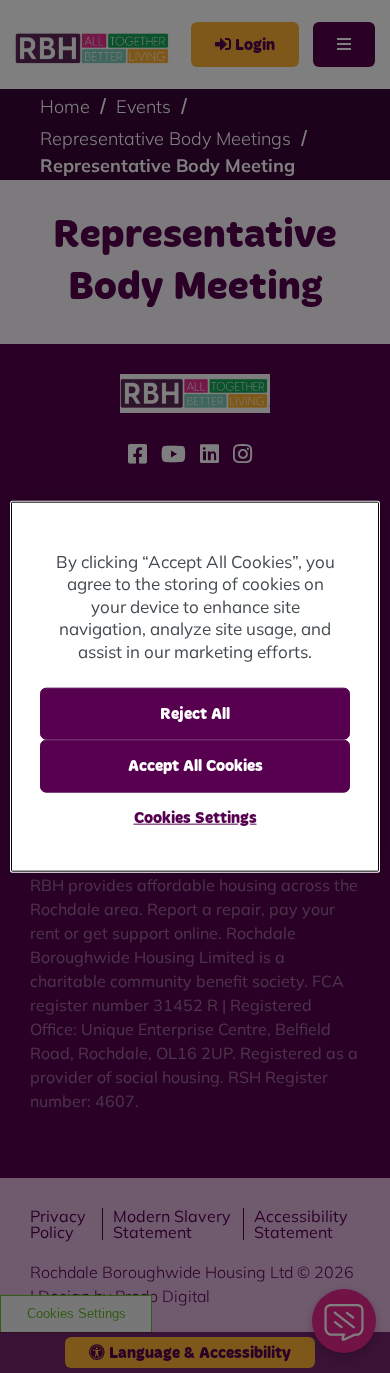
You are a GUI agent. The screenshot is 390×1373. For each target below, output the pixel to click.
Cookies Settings (195, 817)
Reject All (195, 714)
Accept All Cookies (195, 766)
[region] (195, 686)
